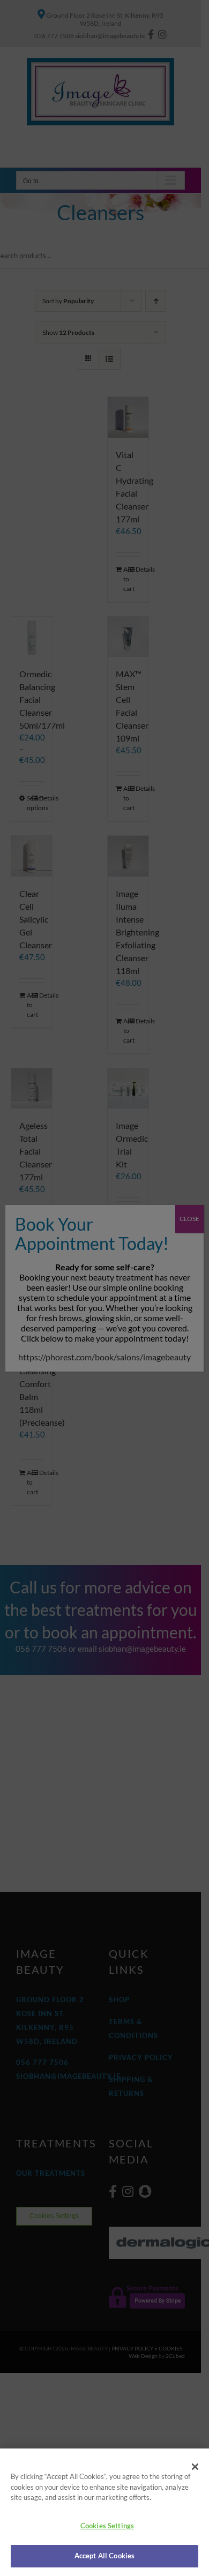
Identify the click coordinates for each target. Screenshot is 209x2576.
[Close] (195, 2467)
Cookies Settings (107, 2526)
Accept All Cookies (104, 2556)
